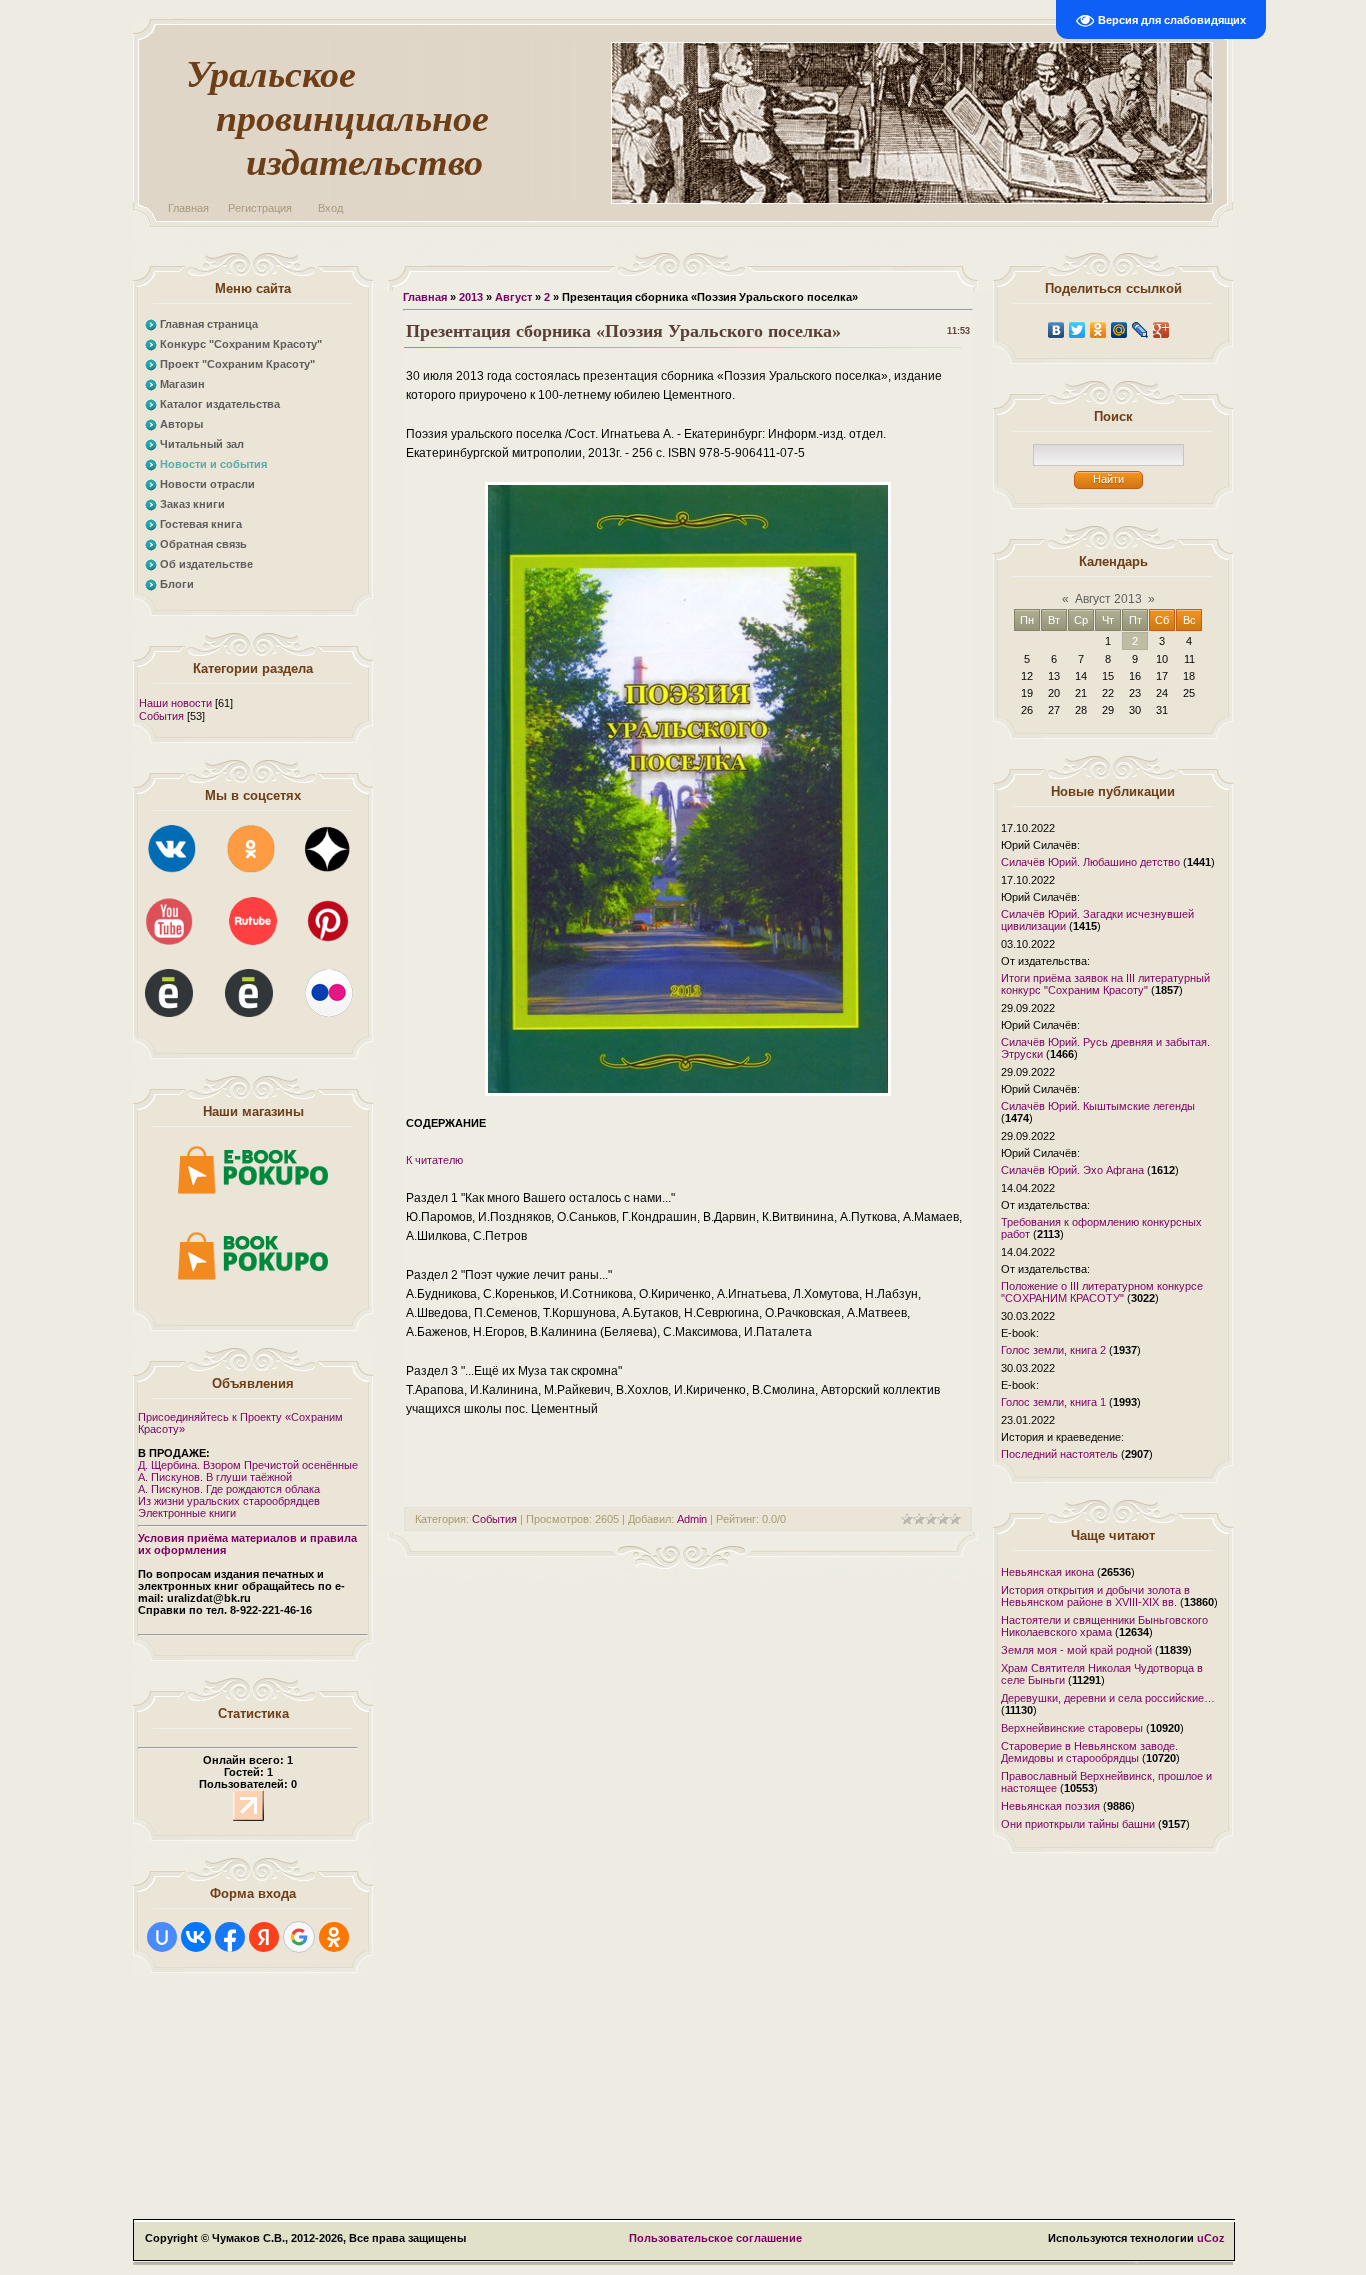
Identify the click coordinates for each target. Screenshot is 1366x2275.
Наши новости (175, 703)
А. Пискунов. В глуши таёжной (215, 1477)
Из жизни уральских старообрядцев (229, 1501)
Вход (330, 208)
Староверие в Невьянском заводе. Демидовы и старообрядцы (1089, 1752)
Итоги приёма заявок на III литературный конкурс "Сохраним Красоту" (1105, 984)
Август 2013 (1108, 599)
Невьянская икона (1047, 1572)
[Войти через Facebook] (230, 1937)
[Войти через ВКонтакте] (196, 1937)
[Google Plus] (1161, 330)
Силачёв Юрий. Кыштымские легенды (1098, 1106)
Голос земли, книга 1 (1053, 1402)
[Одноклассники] (1098, 330)
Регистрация (260, 208)
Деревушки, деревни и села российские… (1108, 1698)
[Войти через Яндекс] (264, 1937)
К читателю (434, 1160)
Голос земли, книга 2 (1053, 1350)
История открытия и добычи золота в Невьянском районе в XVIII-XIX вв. (1095, 1596)
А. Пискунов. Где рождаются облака (229, 1489)
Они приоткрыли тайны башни (1078, 1824)
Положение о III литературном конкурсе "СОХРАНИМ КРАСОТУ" (1102, 1292)
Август (513, 297)
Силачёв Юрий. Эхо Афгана (1072, 1170)
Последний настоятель (1059, 1454)
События (161, 716)
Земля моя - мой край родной (1076, 1650)
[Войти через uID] (162, 1937)
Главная (188, 208)
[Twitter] (1077, 330)
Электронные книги (187, 1513)
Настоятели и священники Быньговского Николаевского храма (1104, 1626)
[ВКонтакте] (1056, 330)
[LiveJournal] (1140, 330)
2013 (471, 297)
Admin (692, 1519)
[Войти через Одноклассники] (334, 1937)
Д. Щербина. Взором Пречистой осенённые (248, 1465)
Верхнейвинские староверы (1072, 1728)
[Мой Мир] (1119, 330)
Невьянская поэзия (1050, 1806)
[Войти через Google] (299, 1937)
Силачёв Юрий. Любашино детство (1090, 862)
